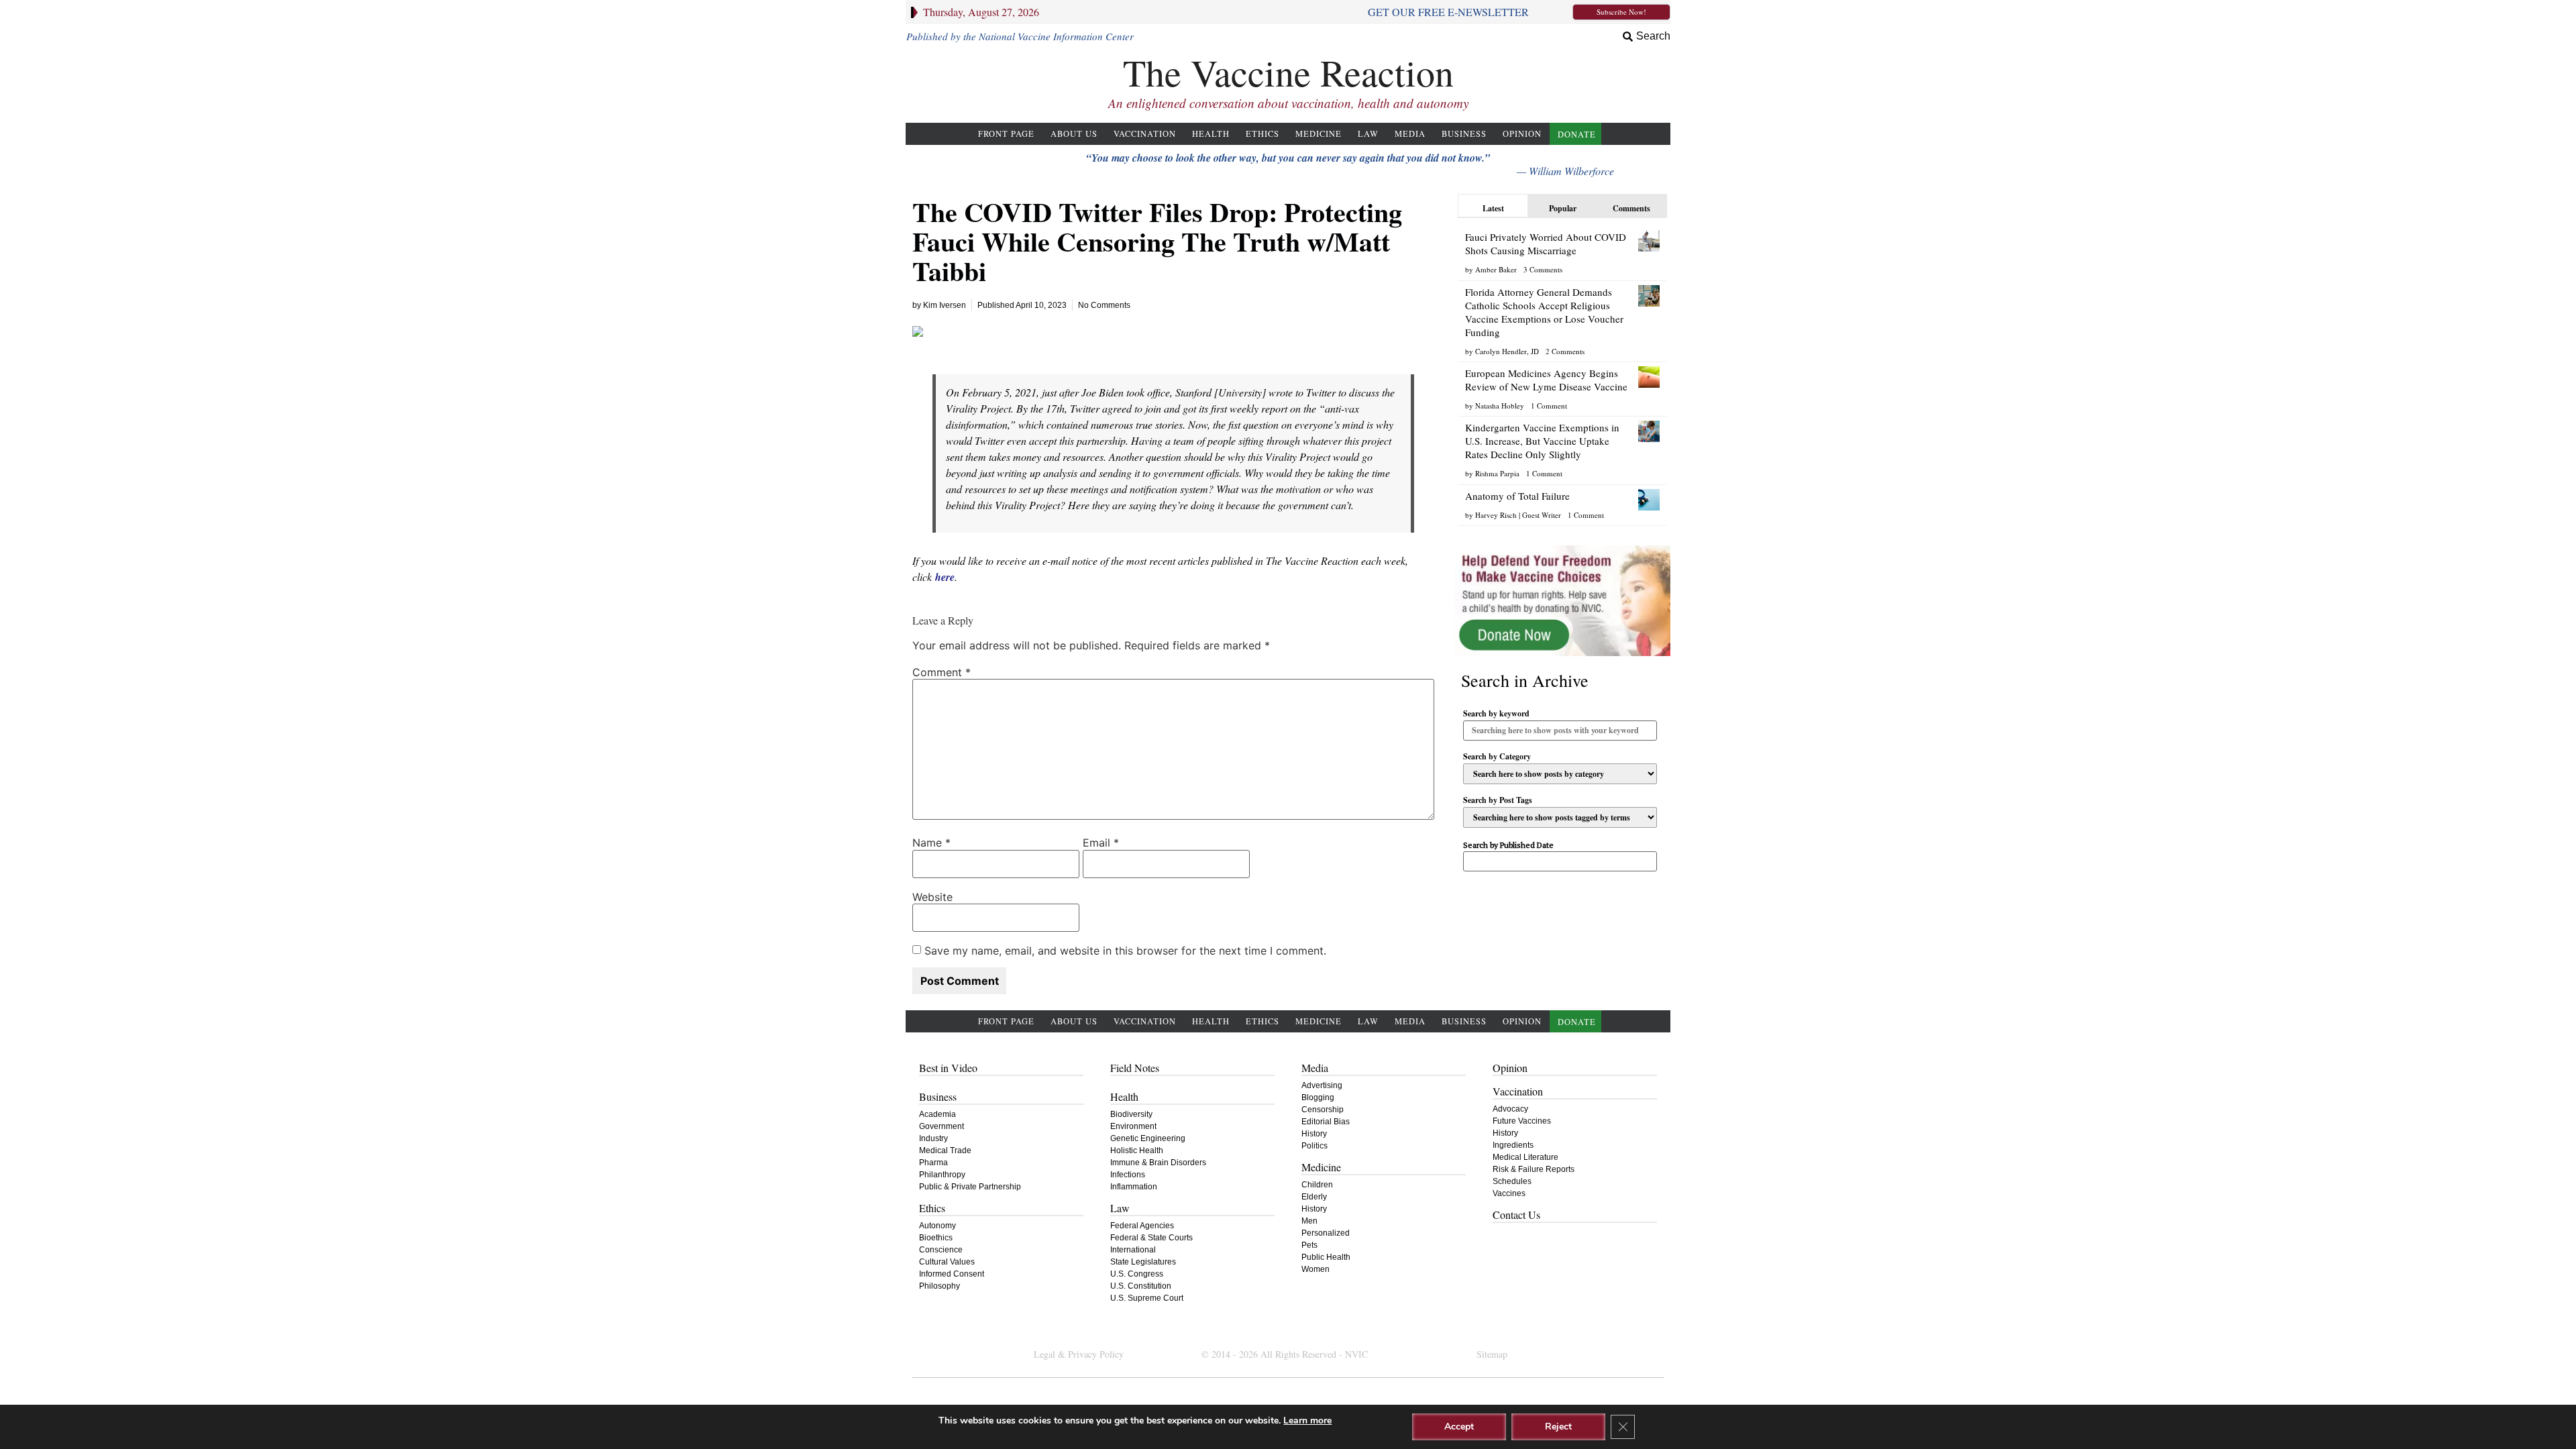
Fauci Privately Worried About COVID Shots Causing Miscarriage (1546, 244)
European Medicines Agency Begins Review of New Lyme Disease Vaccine (1546, 380)
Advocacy (1510, 1109)
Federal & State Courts (1151, 1238)
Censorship (1323, 1110)
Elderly (1314, 1197)
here (945, 577)
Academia (937, 1114)
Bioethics (936, 1238)
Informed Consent (952, 1274)
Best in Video (948, 1068)
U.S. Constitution (1141, 1286)
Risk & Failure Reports (1534, 1169)
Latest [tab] (1493, 208)
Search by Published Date (1508, 846)
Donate (1577, 135)
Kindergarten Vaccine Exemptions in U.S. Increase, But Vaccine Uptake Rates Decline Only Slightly (1542, 441)
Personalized (1326, 1233)
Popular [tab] (1563, 208)
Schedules (1512, 1181)
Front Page (1006, 134)
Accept (1459, 1427)
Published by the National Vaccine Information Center (1020, 36)
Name (931, 843)
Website (932, 897)
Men (1309, 1221)
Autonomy (937, 1226)
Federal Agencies (1142, 1226)
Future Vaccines (1522, 1121)
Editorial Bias (1326, 1122)
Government (942, 1126)
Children (1317, 1185)
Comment (942, 672)
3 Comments (1543, 269)
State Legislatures (1143, 1262)
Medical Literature (1525, 1157)
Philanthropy (942, 1175)
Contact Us (1516, 1215)
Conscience (941, 1250)
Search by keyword (1496, 714)
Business (1464, 134)
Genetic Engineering (1148, 1138)
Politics (1314, 1146)
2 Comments (1565, 351)
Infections (1128, 1175)
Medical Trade (945, 1150)
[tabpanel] (1562, 373)
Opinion (1522, 134)
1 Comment (1549, 406)
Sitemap (1492, 1354)
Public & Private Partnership (970, 1187)
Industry (933, 1138)
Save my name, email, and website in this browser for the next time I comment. (1125, 951)
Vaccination (1145, 134)
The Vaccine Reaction (1288, 72)
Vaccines (1509, 1193)
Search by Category (1497, 757)
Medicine (1319, 134)
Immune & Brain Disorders (1158, 1163)
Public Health (1326, 1257)
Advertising (1322, 1085)
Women (1316, 1269)
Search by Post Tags (1498, 800)
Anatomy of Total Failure (1517, 496)
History (1314, 1134)
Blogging (1318, 1097)
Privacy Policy (1096, 1354)
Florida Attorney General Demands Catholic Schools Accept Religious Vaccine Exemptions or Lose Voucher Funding (1544, 312)
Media (1410, 134)
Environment (1133, 1126)
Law (1368, 134)
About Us (1074, 134)
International (1133, 1250)
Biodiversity (1131, 1114)
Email (1101, 843)
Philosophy (940, 1286)
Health (1211, 134)
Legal (1044, 1354)
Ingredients (1513, 1145)
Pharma (933, 1163)
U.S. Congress (1137, 1274)
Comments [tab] (1631, 208)
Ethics (1263, 134)
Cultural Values (947, 1262)
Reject (1558, 1427)
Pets (1309, 1245)
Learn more (1307, 1420)
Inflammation (1134, 1187)
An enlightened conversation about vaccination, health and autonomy (1288, 103)
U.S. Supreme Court (1147, 1298)
